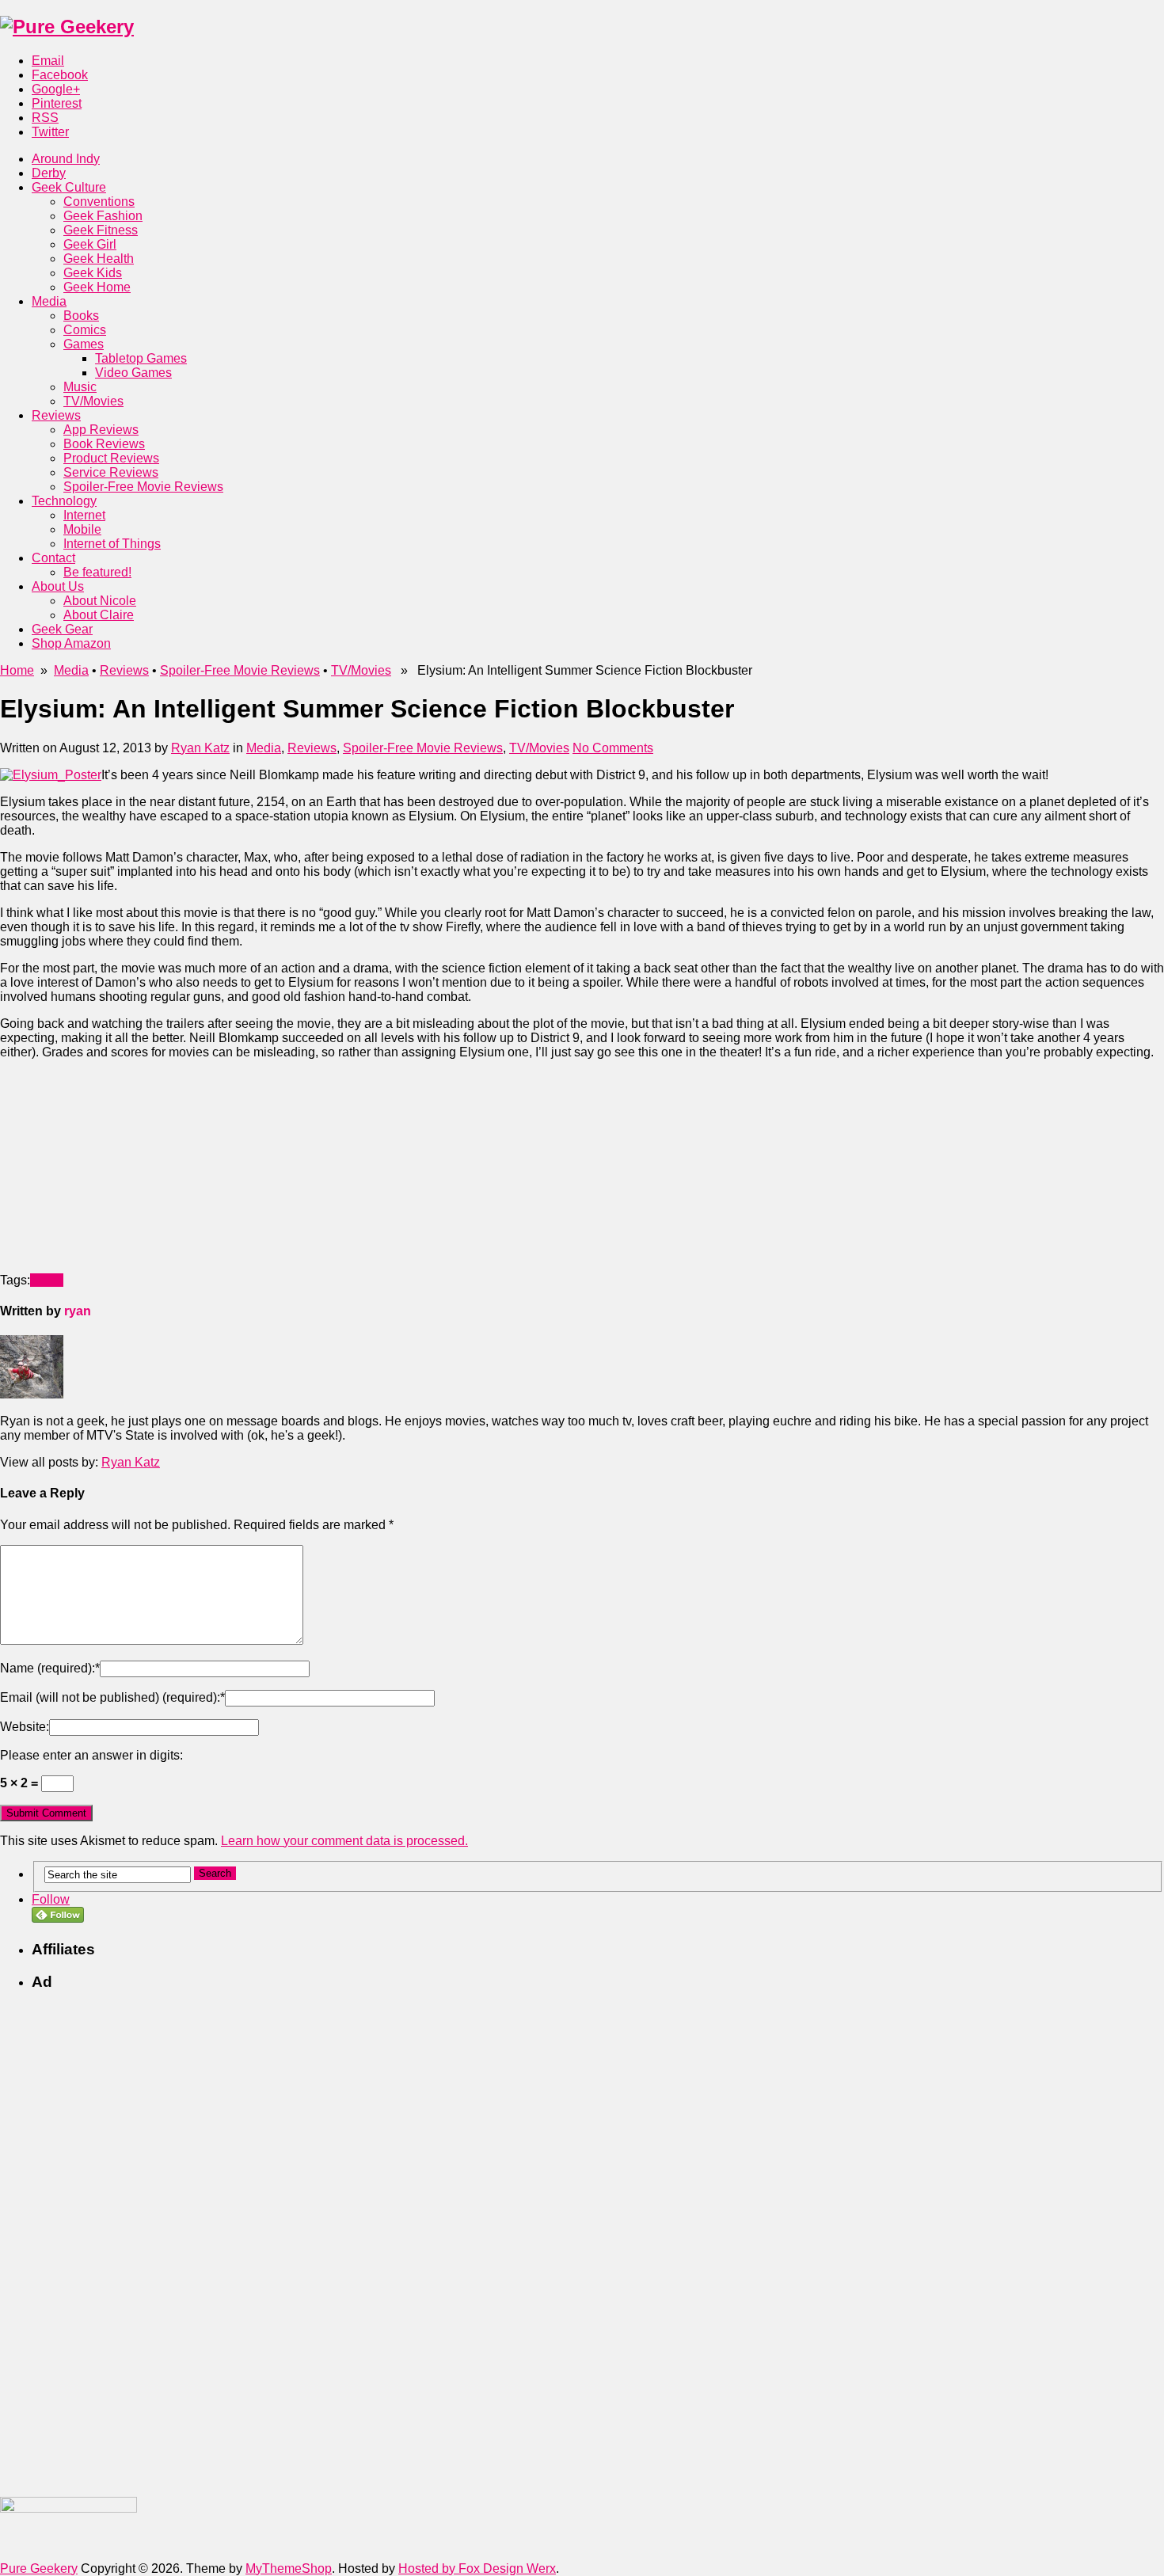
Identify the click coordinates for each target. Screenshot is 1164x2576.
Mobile (82, 529)
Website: (25, 1727)
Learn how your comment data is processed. (344, 1841)
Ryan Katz (200, 748)
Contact (53, 558)
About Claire (99, 615)
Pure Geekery (39, 2568)
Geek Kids (93, 273)
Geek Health (99, 259)
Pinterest (57, 103)
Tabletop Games (141, 358)
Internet (84, 515)
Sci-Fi (47, 1280)
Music (80, 387)
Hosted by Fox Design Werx (477, 2568)
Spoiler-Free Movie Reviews (143, 487)
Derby (49, 173)
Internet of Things (112, 544)
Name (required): (50, 1668)
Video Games (133, 373)
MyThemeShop (289, 2568)
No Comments (613, 748)
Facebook (60, 75)
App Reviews (101, 430)
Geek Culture (69, 187)
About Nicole (100, 601)
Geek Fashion (103, 216)
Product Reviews (111, 458)
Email (48, 61)
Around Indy (66, 159)
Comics (85, 330)
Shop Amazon (71, 643)
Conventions (99, 202)
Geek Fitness (101, 230)
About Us (58, 586)
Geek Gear (62, 629)
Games (84, 344)
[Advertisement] (119, 1171)
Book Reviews (104, 444)
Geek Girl (90, 244)
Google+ (56, 89)
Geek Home (97, 287)
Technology (64, 501)
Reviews (56, 415)
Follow (51, 1899)
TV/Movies (93, 401)
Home (17, 670)
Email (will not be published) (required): (112, 1697)
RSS (45, 118)
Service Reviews (111, 472)
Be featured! (97, 572)
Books (81, 316)
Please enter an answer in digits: (91, 1755)
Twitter (50, 132)
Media (49, 301)
